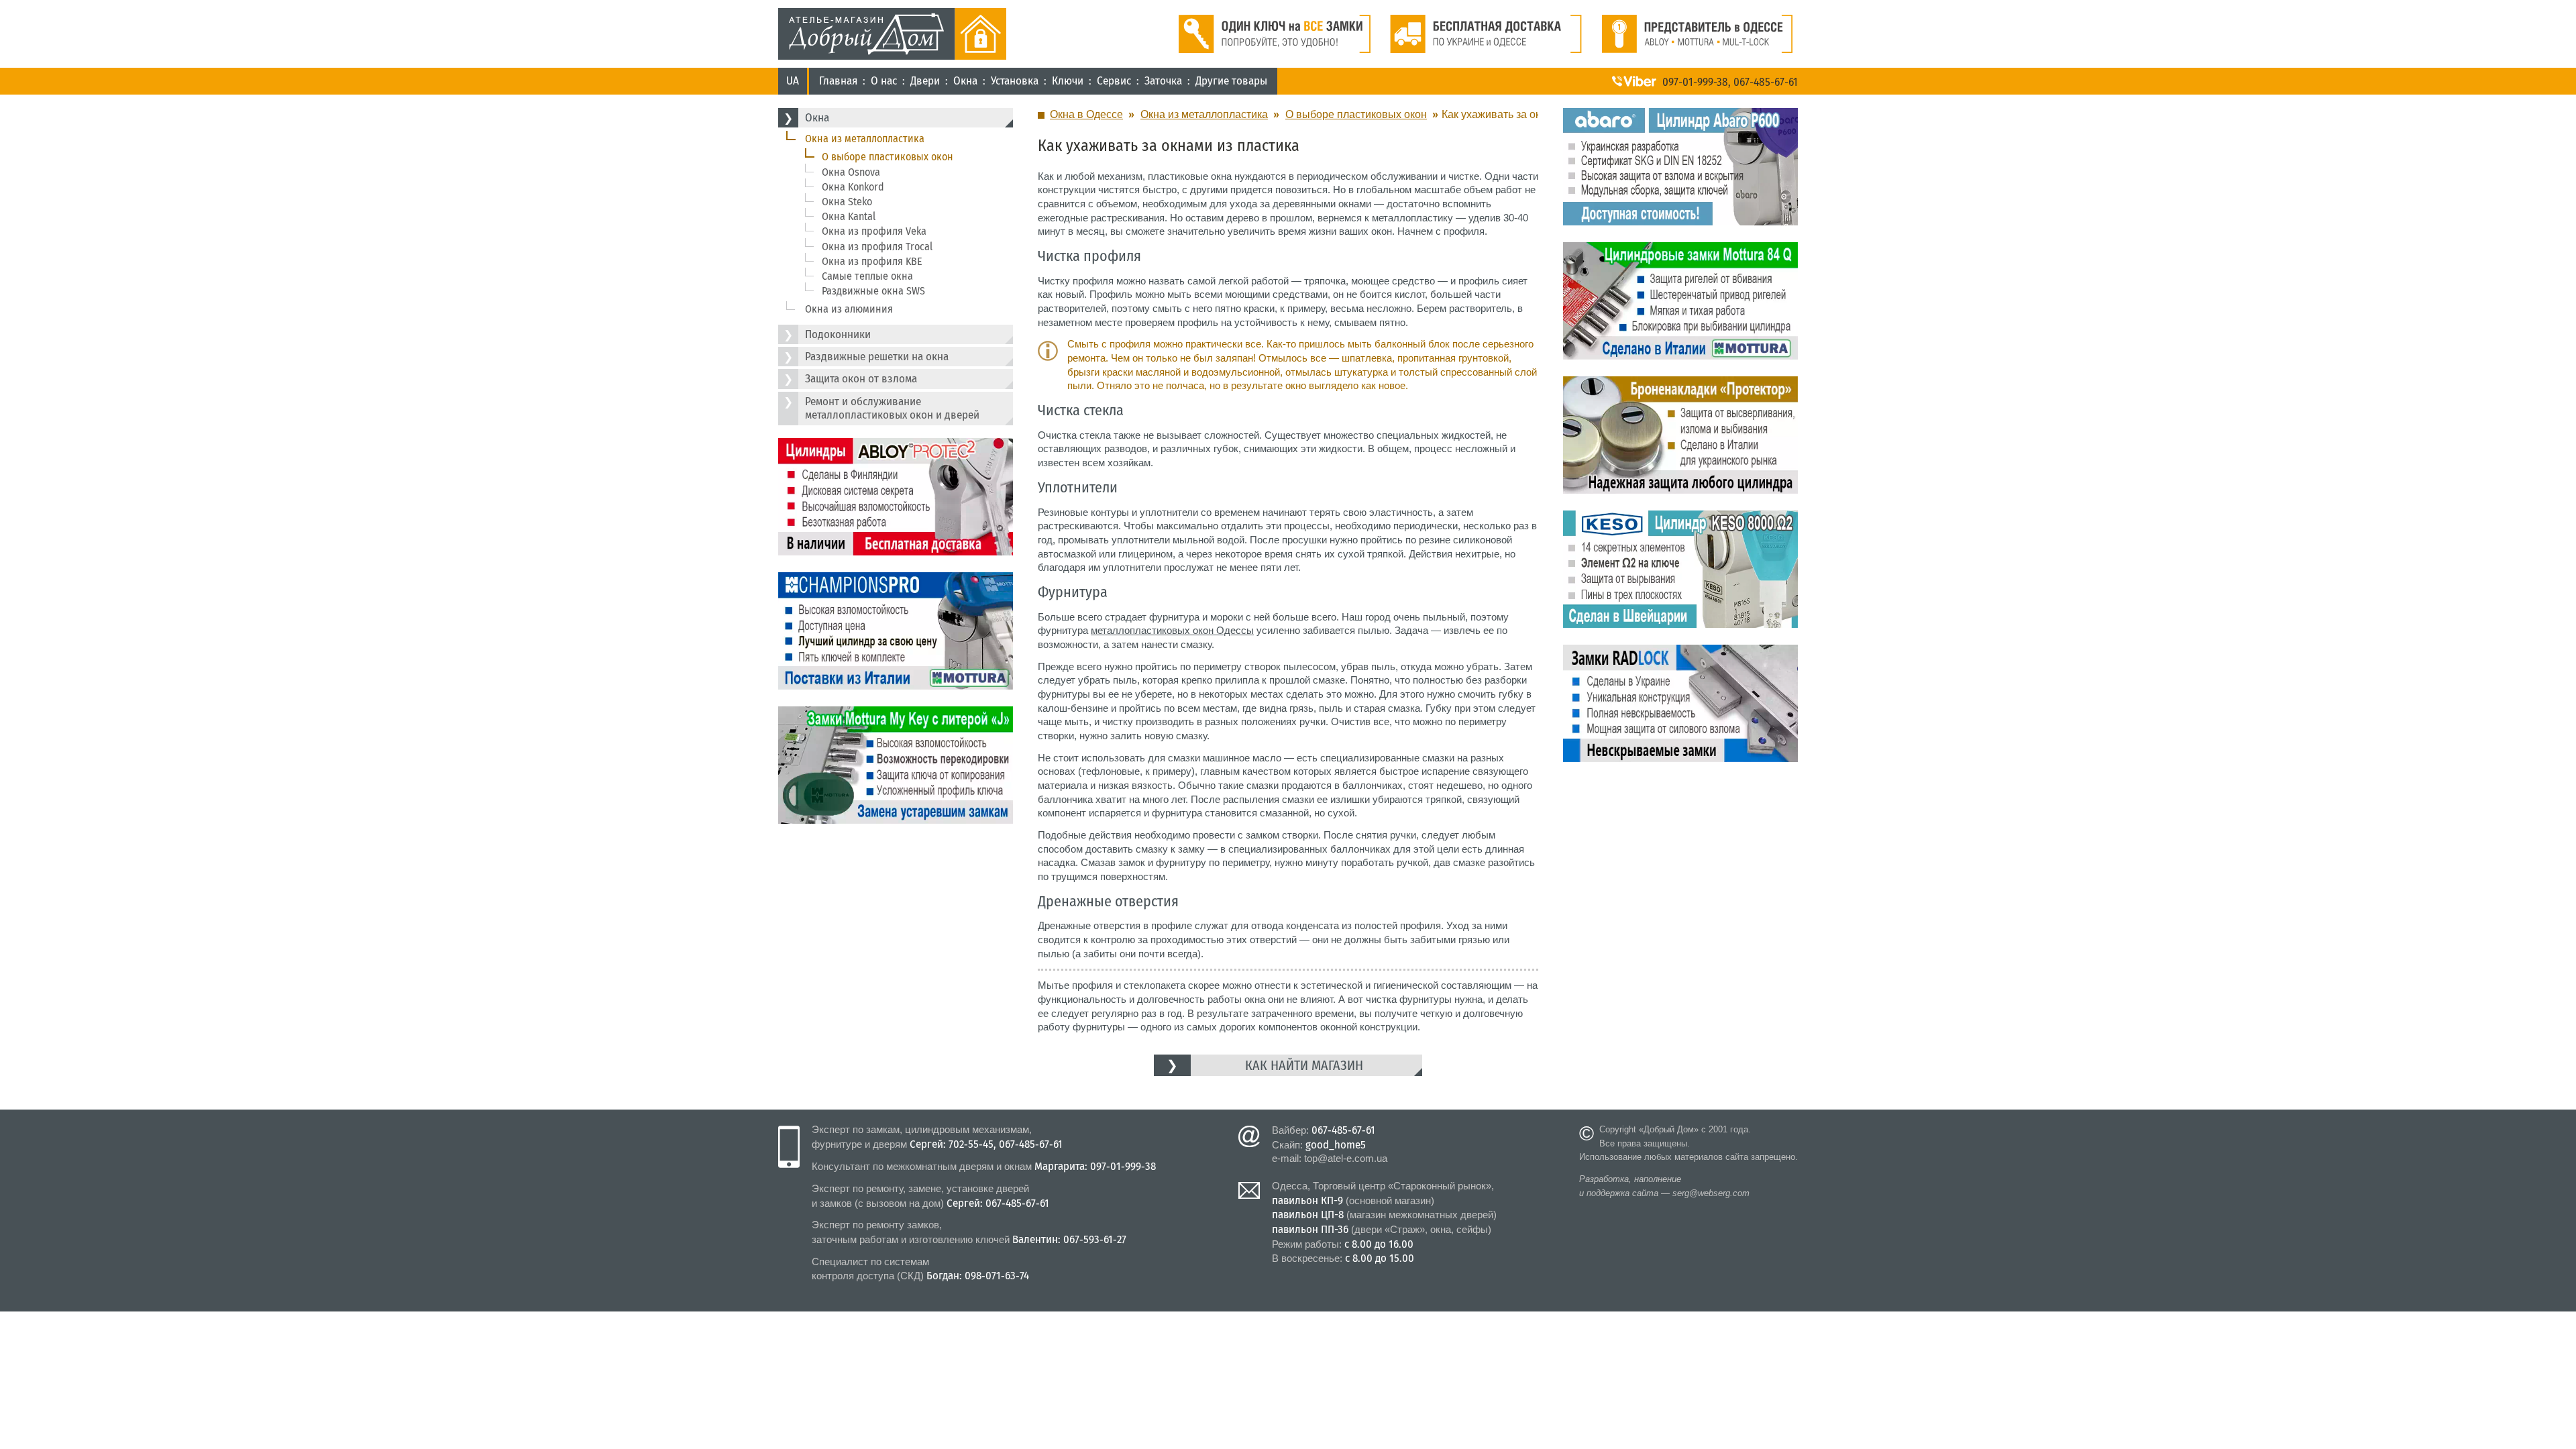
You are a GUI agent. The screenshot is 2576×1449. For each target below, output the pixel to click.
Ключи (1068, 81)
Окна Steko (847, 202)
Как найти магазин (1304, 1065)
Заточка (1163, 81)
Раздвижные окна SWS (873, 291)
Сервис (1114, 81)
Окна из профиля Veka (874, 231)
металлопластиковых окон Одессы (1172, 630)
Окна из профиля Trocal (877, 247)
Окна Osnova (851, 172)
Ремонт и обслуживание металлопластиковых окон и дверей (892, 408)
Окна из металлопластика (865, 139)
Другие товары (1231, 81)
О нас (884, 81)
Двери (925, 81)
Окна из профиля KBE (872, 261)
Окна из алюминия (849, 309)
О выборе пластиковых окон (888, 157)
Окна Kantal (849, 216)
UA (793, 81)
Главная (838, 81)
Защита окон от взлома (861, 379)
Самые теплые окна (867, 276)
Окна (965, 81)
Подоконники (838, 334)
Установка (1015, 81)
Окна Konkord (853, 187)
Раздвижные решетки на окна (877, 357)
